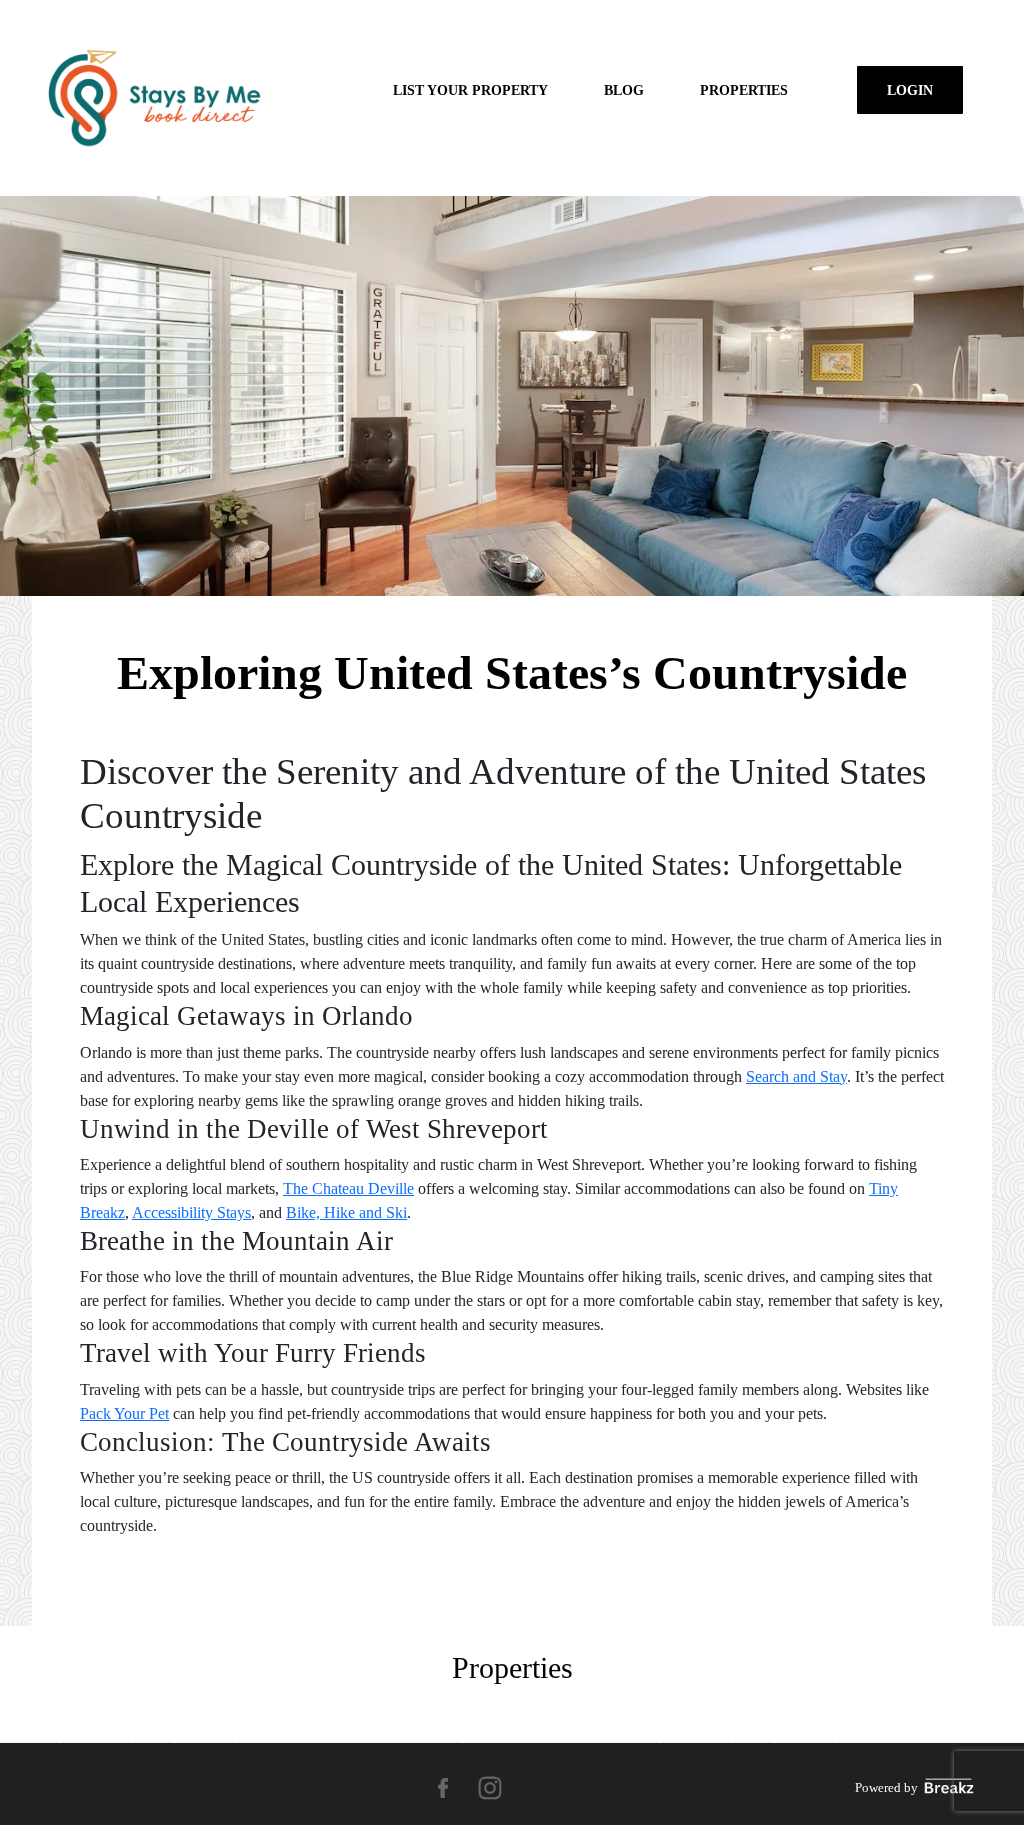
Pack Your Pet (124, 1413)
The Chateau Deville (348, 1188)
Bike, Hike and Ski (346, 1212)
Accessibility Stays (191, 1212)
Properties (744, 90)
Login (910, 90)
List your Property (470, 90)
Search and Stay (796, 1076)
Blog (624, 90)
